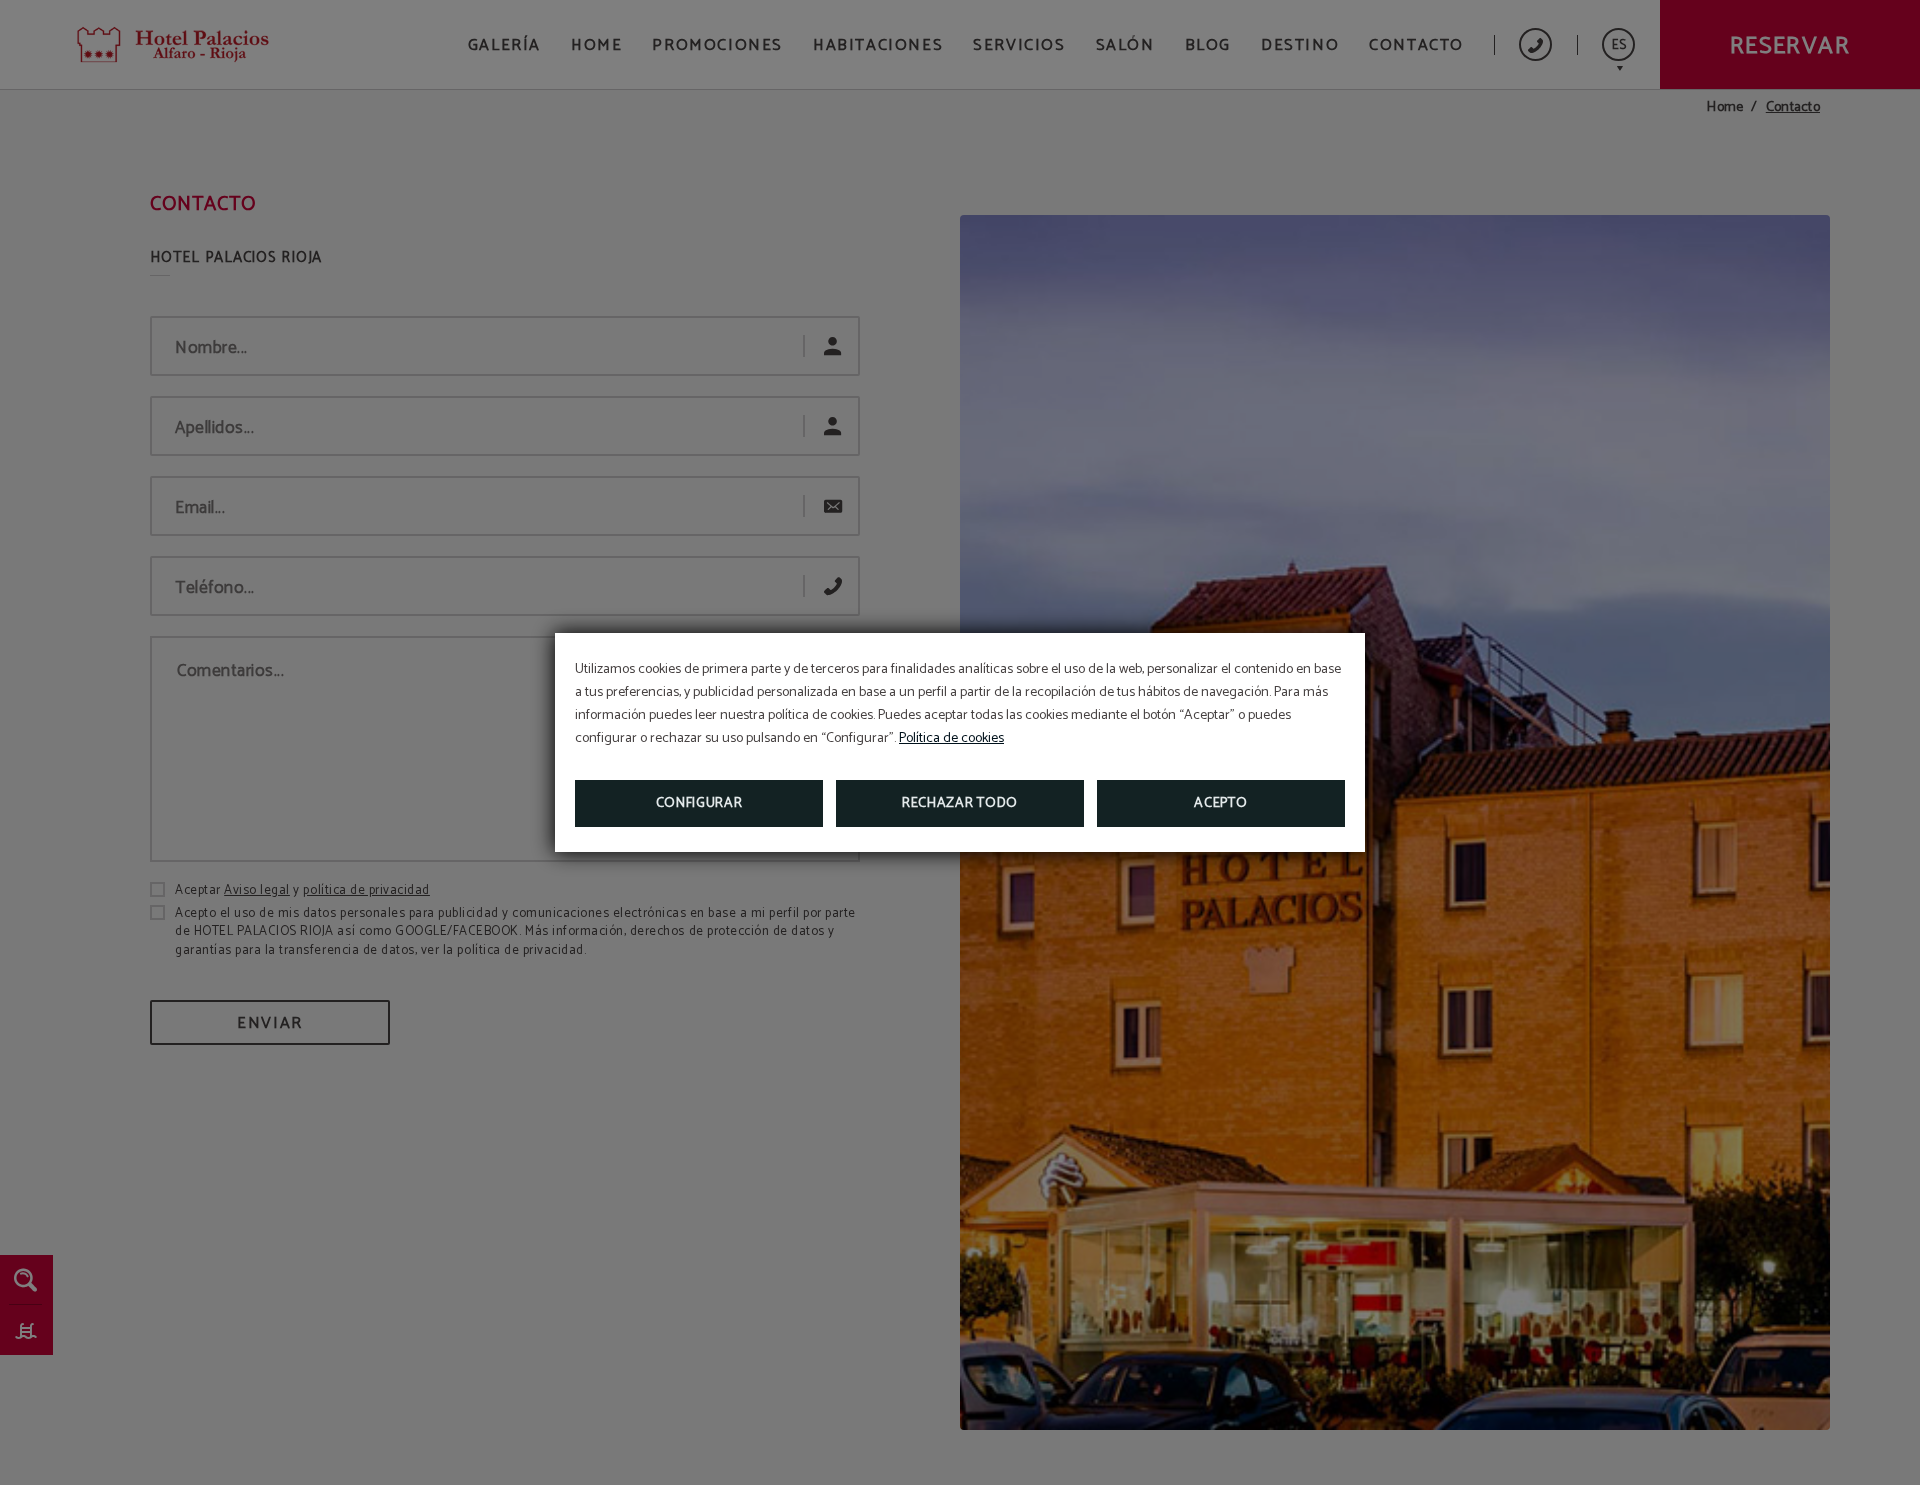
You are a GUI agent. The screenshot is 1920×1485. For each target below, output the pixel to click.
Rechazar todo (960, 803)
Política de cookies (951, 738)
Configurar (699, 803)
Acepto (1220, 803)
